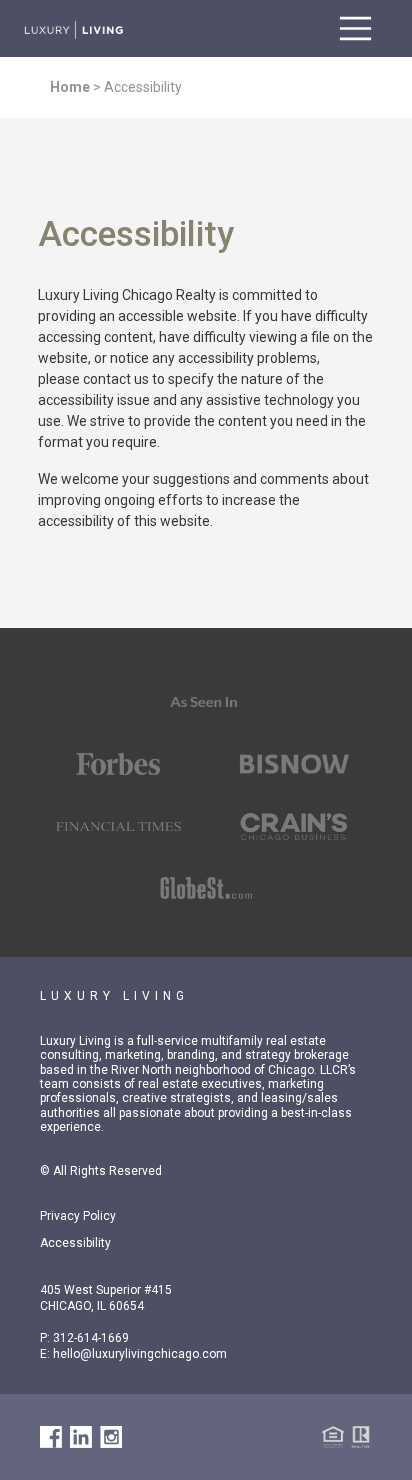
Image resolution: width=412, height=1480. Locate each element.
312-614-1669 (91, 1338)
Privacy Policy (78, 1216)
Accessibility (75, 1243)
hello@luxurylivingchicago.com (140, 1354)
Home (70, 87)
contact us (116, 379)
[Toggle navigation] (355, 28)
